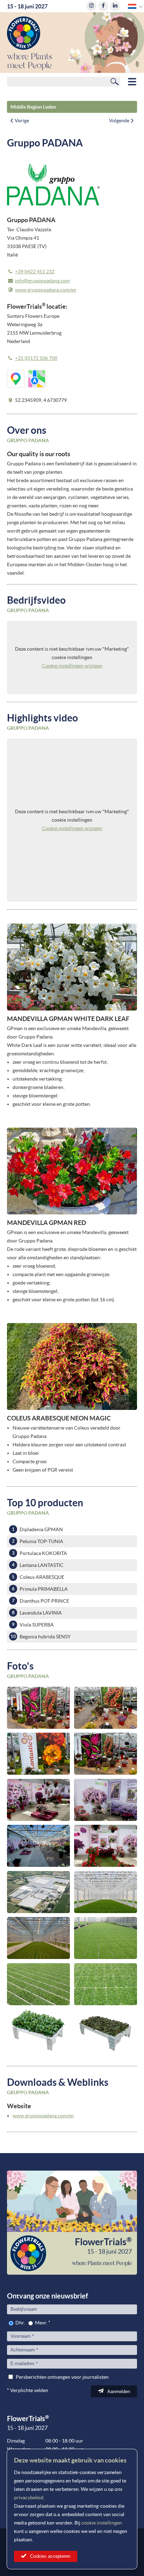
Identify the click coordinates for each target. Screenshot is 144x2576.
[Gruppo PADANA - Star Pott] (38, 2030)
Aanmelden (119, 2392)
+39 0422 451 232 (35, 272)
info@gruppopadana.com (42, 281)
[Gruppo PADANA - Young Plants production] (106, 1892)
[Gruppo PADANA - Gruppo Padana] (38, 1892)
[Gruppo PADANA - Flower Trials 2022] (38, 1846)
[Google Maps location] (16, 379)
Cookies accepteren (50, 2556)
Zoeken (115, 81)
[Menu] (132, 82)
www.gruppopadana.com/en (46, 290)
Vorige (22, 121)
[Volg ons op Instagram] (91, 6)
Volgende (119, 121)
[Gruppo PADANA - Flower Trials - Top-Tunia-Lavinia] (106, 1800)
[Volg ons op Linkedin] (115, 6)
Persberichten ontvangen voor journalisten (62, 2377)
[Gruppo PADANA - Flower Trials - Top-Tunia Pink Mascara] (38, 1800)
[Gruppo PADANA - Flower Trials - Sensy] (106, 1846)
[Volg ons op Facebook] (103, 6)
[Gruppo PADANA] (38, 1708)
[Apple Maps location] (37, 379)
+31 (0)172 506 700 (36, 358)
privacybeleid (29, 2498)
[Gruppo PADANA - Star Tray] (106, 2030)
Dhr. (20, 2323)
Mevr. (41, 2323)
